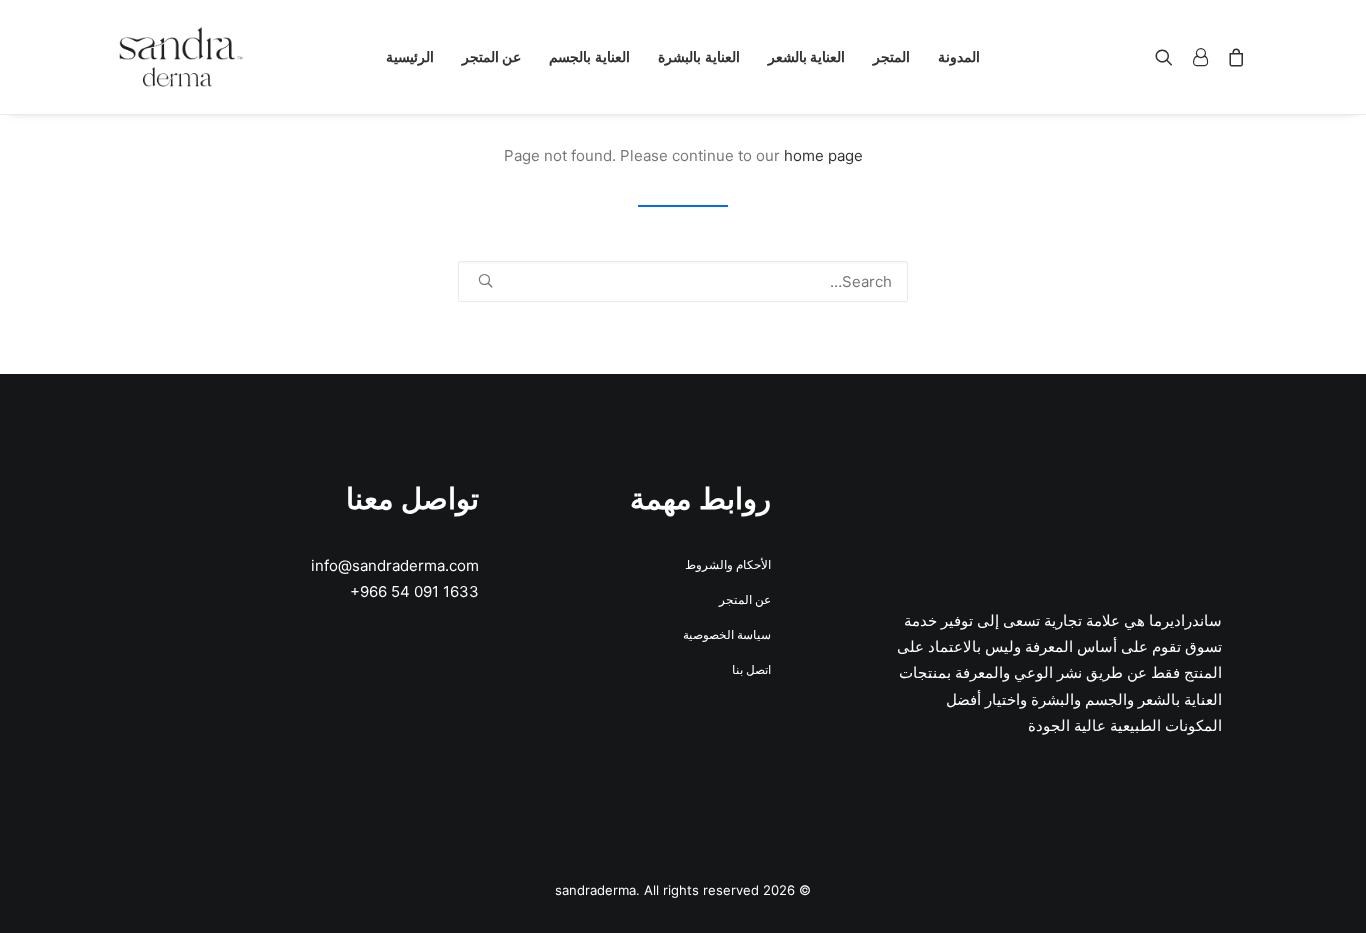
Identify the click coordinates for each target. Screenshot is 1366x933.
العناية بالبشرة (699, 56)
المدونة (959, 56)
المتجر (891, 56)
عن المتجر (492, 56)
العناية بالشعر (807, 56)
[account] (1200, 57)
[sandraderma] (181, 57)
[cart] (1232, 57)
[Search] (683, 281)
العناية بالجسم (589, 56)
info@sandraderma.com (395, 565)
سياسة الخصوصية (727, 634)
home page (823, 155)
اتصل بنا (751, 669)
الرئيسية (410, 56)
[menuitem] (959, 57)
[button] (1168, 57)
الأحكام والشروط (728, 564)
